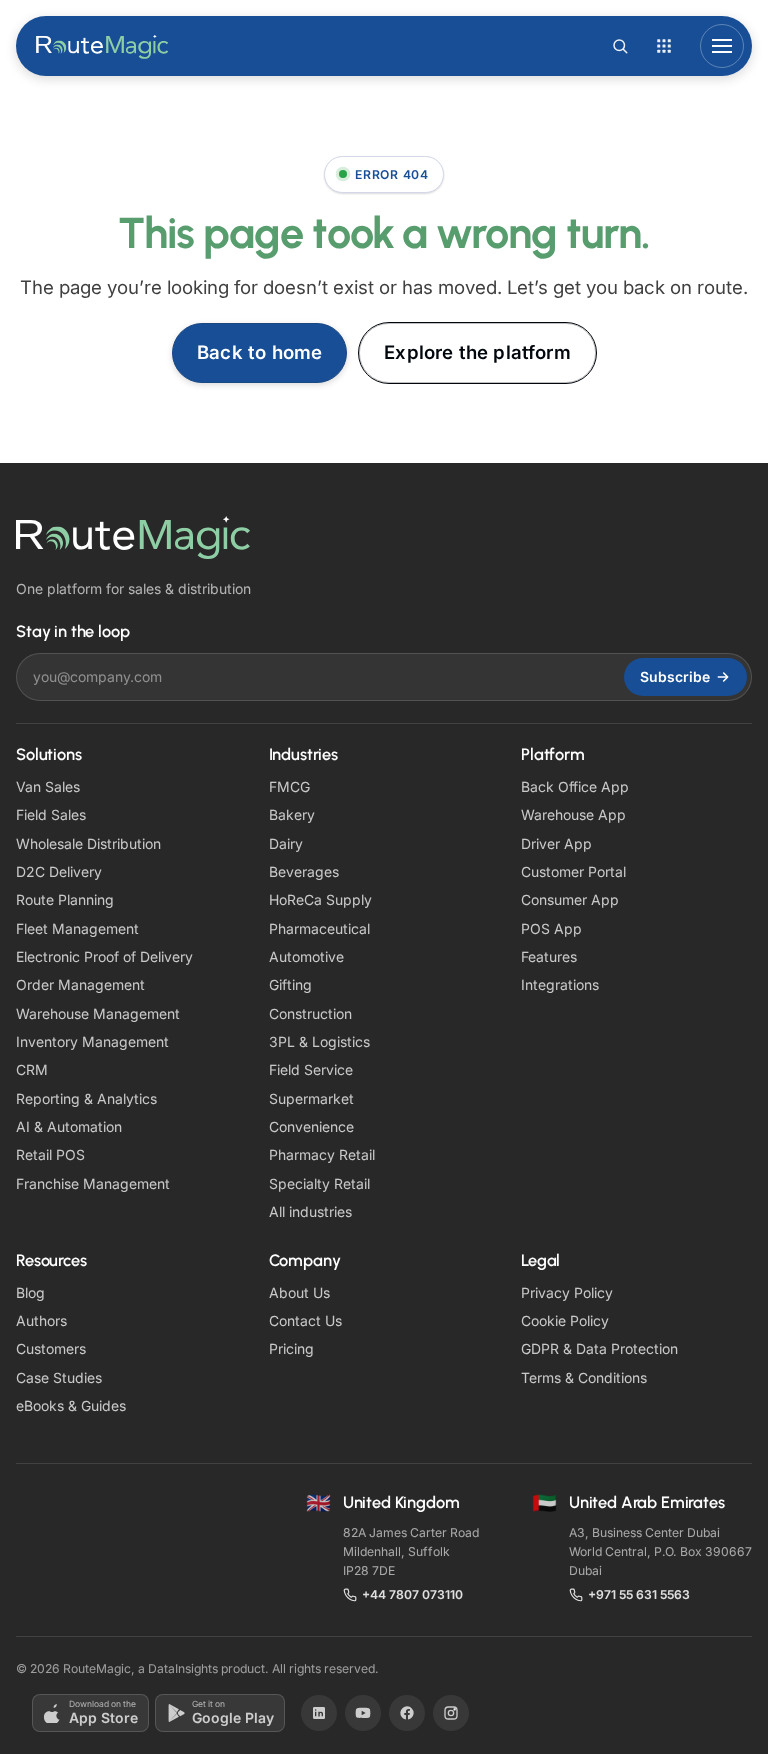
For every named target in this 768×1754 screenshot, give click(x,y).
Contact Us (305, 1320)
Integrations (560, 984)
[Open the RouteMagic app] (664, 46)
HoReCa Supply (320, 899)
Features (549, 956)
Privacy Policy (567, 1292)
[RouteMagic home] (103, 46)
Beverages (304, 871)
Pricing (291, 1348)
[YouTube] (363, 1713)
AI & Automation (69, 1126)
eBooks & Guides (71, 1405)
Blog (30, 1292)
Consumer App (570, 899)
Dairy (286, 843)
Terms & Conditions (584, 1377)
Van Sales (48, 786)
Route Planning (65, 899)
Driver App (556, 843)
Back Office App (575, 786)
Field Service (311, 1069)
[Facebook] (407, 1713)
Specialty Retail (319, 1183)
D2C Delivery (59, 871)
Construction (310, 1013)
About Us (299, 1292)
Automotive (306, 956)
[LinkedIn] (319, 1713)
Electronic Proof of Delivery (104, 956)
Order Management (80, 984)
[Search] (620, 46)
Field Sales (51, 814)
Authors (41, 1320)
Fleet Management (77, 928)
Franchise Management (93, 1183)
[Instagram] (451, 1713)
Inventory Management (92, 1041)
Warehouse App (573, 814)
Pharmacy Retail (322, 1154)
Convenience (311, 1126)
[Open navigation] (722, 46)
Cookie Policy (565, 1320)
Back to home (259, 352)
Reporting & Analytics (86, 1098)
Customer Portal (573, 871)
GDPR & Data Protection (599, 1348)
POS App (551, 928)
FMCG (289, 786)
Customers (51, 1348)
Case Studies (59, 1377)
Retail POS (50, 1154)
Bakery (292, 814)
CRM (32, 1069)
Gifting (290, 984)
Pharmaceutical (319, 928)
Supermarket (311, 1098)
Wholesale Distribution (88, 843)
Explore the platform (477, 352)
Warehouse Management (98, 1013)
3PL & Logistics (319, 1041)
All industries (310, 1211)
